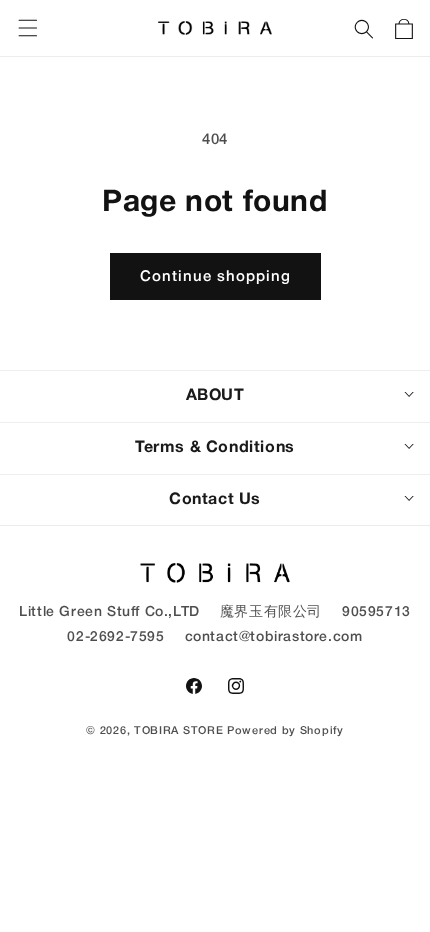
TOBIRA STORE (178, 731)
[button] (364, 28)
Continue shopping (215, 277)
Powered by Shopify (285, 731)
